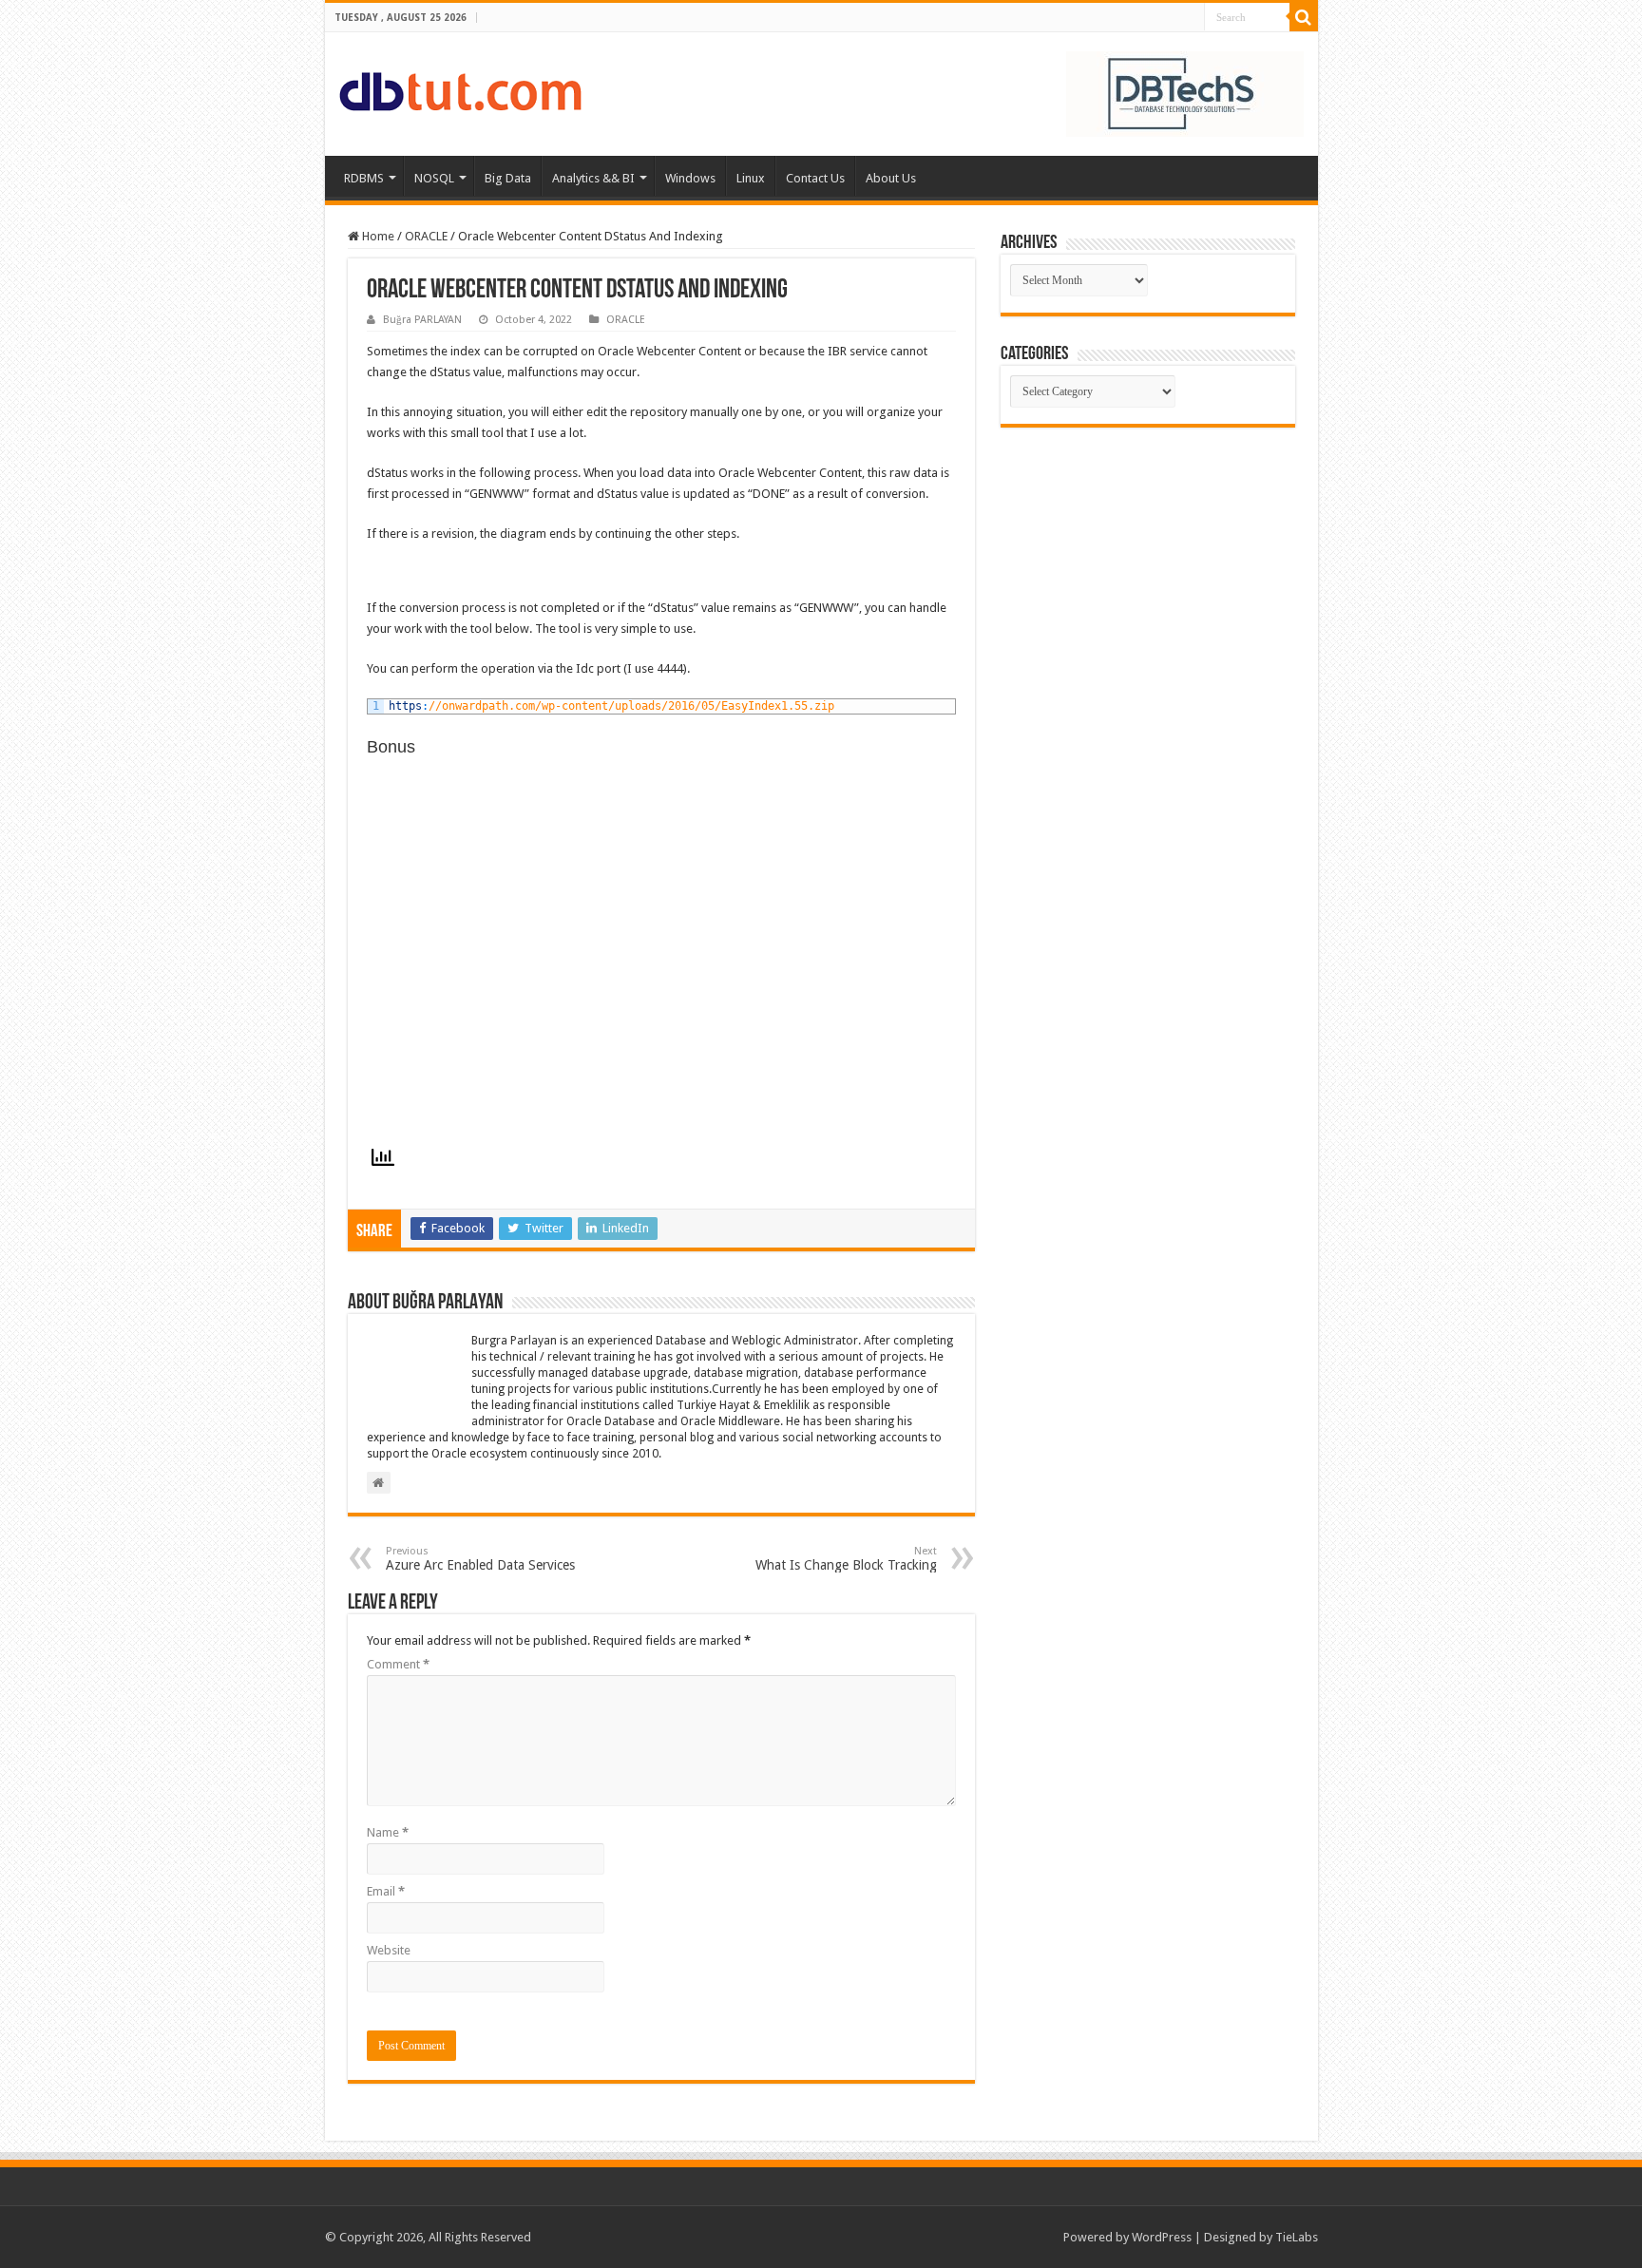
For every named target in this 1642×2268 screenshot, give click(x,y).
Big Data (508, 178)
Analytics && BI (593, 178)
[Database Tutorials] (460, 88)
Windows (690, 178)
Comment (398, 1664)
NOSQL (434, 178)
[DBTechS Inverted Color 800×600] (1185, 93)
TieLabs (1297, 2237)
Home (377, 236)
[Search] (1304, 17)
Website (389, 1950)
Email (386, 1891)
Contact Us (815, 178)
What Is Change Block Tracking (846, 1559)
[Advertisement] (1148, 570)
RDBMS (364, 178)
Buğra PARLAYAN (422, 320)
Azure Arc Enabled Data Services (480, 1559)
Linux (751, 178)
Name (388, 1832)
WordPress (1162, 2237)
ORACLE (426, 236)
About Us (891, 178)
